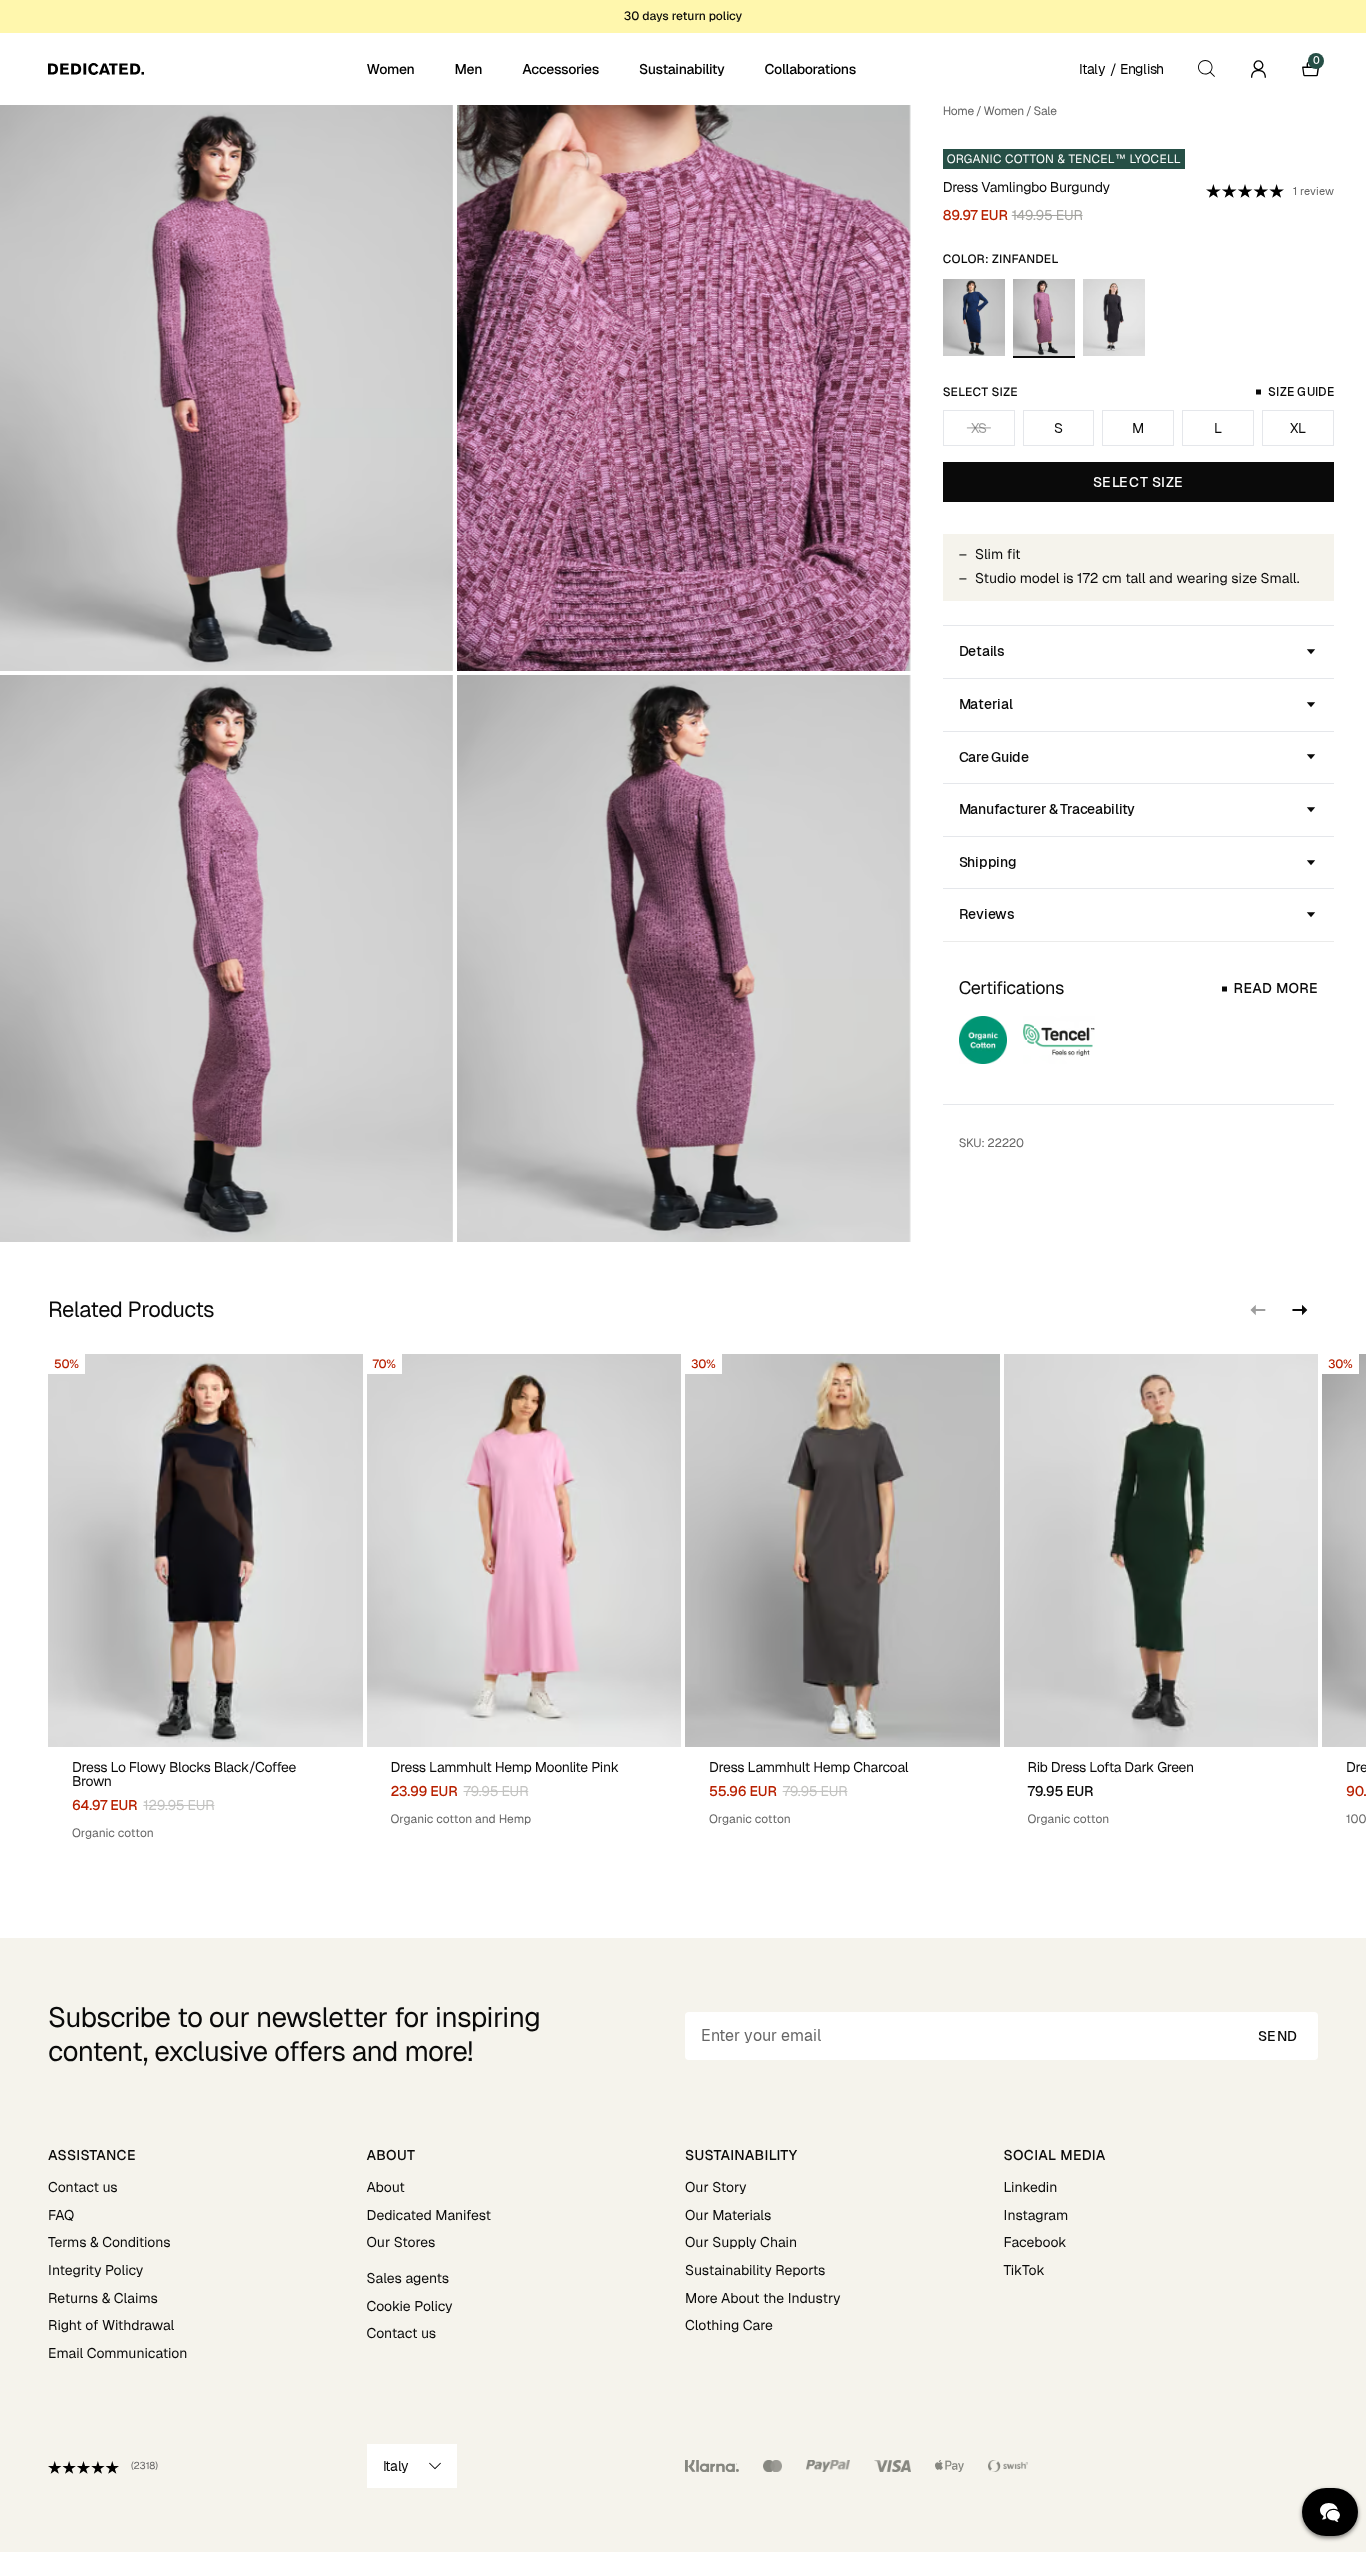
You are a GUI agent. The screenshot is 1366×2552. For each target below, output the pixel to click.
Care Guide (994, 757)
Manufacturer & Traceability (1047, 809)
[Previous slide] (1258, 1310)
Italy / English (1121, 69)
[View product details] (205, 1794)
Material (986, 704)
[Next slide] (1298, 1310)
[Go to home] (205, 69)
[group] (205, 1598)
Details (982, 651)
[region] (683, 1598)
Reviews (987, 914)
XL (1297, 428)
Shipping (988, 862)
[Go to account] (1258, 69)
